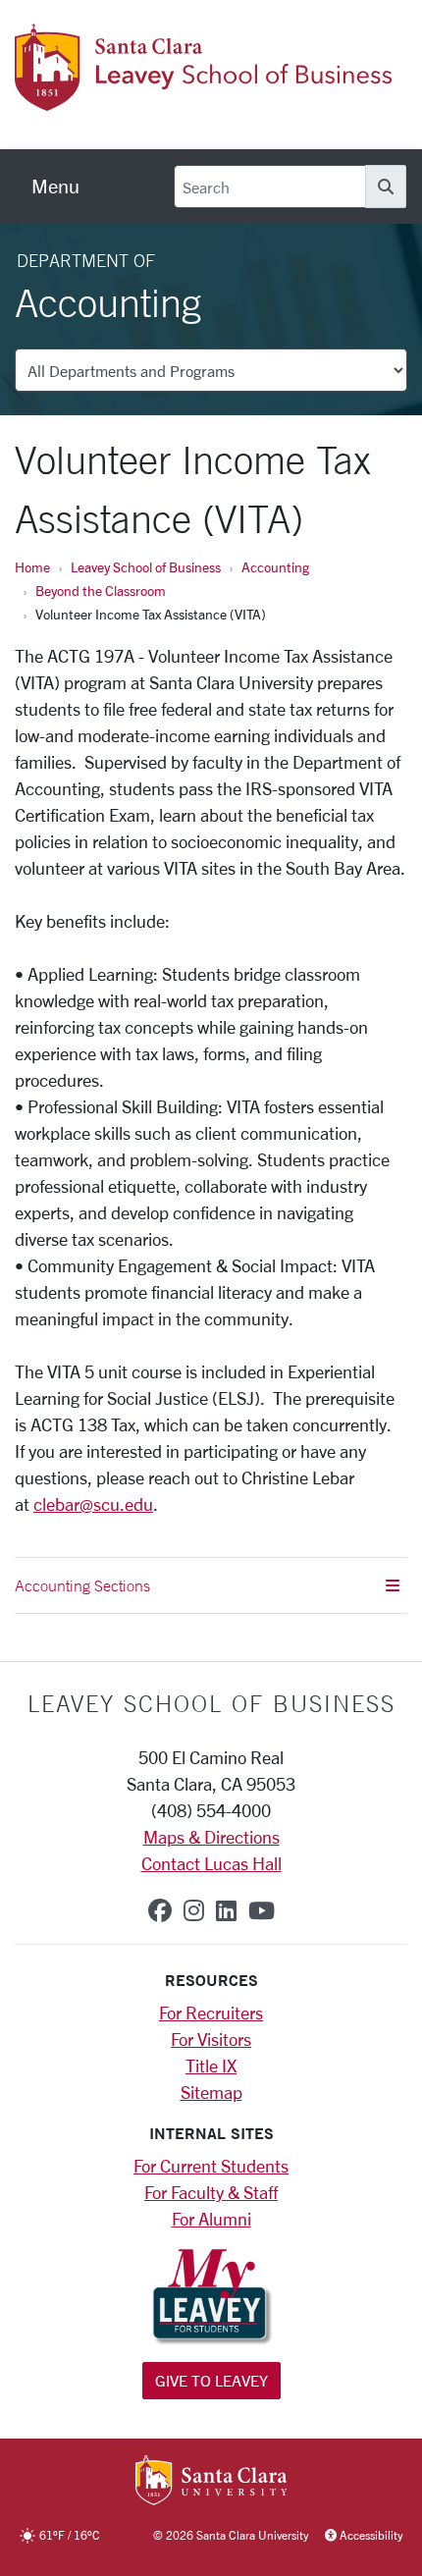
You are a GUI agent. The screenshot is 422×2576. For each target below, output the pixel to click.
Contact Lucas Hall (211, 1863)
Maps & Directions (211, 1837)
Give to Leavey (211, 2380)
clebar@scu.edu (93, 1504)
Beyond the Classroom (101, 590)
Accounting (275, 567)
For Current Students (211, 2166)
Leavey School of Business (146, 567)
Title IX (211, 2066)
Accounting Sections (82, 1585)
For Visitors (211, 2039)
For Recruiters (211, 2012)
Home (32, 567)
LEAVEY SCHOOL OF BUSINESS (211, 1703)
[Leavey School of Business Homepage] (203, 99)
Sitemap (211, 2092)
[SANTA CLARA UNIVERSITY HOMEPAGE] (211, 2482)
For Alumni (211, 2219)
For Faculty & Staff (211, 2192)
